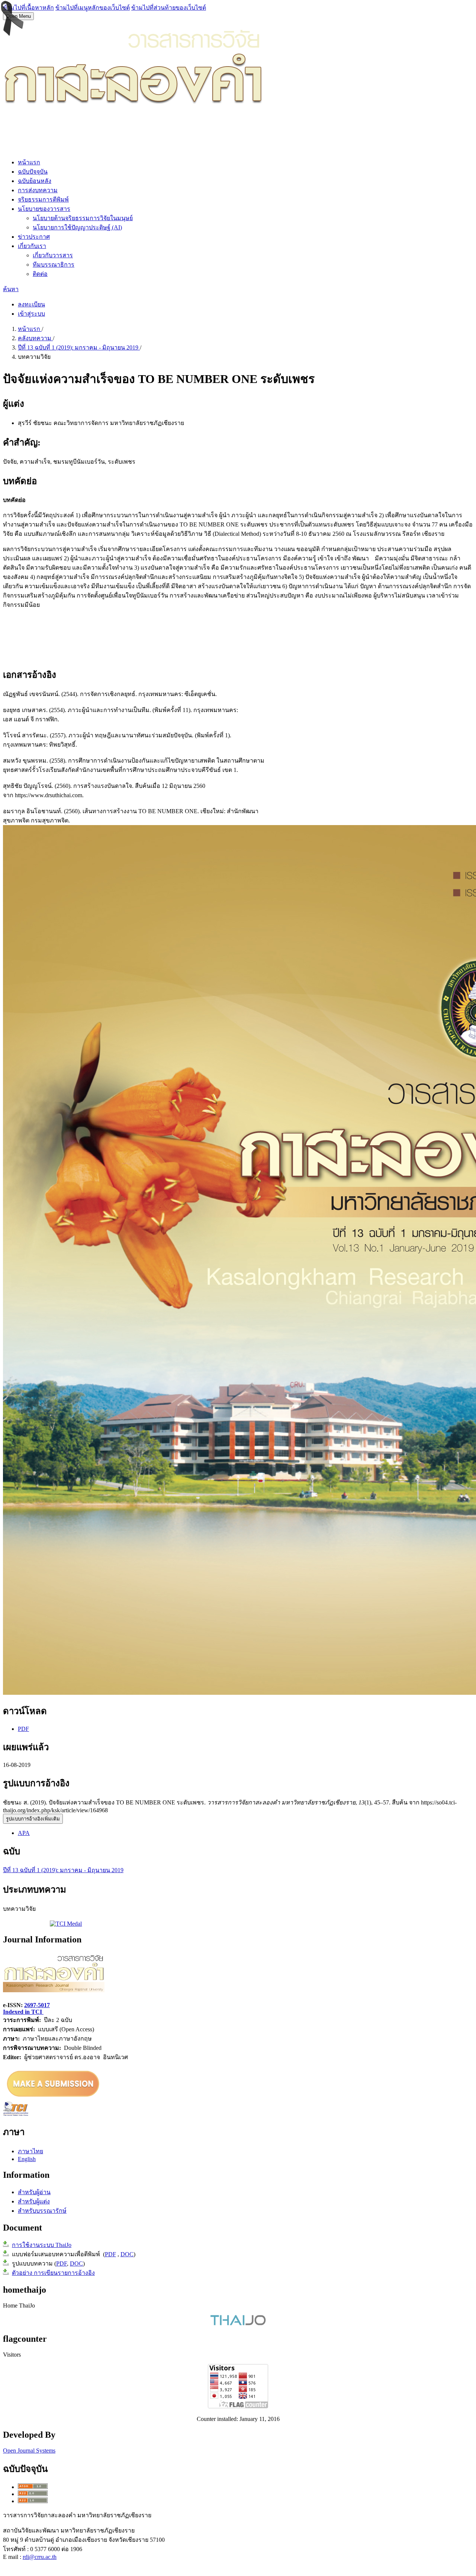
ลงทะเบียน (31, 304)
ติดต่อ (40, 274)
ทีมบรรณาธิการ (54, 265)
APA (24, 1833)
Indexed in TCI (23, 2012)
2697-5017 (37, 2005)
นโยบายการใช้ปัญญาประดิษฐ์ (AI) (77, 227)
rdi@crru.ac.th (40, 2557)
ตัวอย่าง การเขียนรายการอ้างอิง (53, 2273)
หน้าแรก (29, 162)
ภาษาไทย (30, 2151)
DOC (127, 2254)
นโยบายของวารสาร (44, 209)
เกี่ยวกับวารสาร (53, 255)
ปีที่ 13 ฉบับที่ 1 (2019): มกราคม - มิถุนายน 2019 (79, 347)
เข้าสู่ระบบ (31, 314)
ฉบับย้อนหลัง (35, 181)
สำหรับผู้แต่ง (34, 2201)
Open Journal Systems (29, 2451)
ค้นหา (11, 289)
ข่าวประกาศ (34, 237)
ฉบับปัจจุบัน (33, 172)
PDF (23, 1729)
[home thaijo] (238, 2323)
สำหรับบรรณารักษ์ (42, 2211)
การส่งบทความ (38, 190)
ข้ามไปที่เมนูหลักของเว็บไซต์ (93, 8)
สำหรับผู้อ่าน (34, 2192)
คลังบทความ (35, 338)
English (27, 2159)
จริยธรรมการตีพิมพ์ (43, 199)
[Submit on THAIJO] (53, 2098)
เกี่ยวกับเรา (32, 246)
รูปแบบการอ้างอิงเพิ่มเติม (33, 1819)
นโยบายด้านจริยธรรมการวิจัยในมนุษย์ (83, 218)
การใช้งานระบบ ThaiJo (42, 2245)
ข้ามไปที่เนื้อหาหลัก (28, 8)
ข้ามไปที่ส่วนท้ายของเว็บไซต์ (169, 8)
